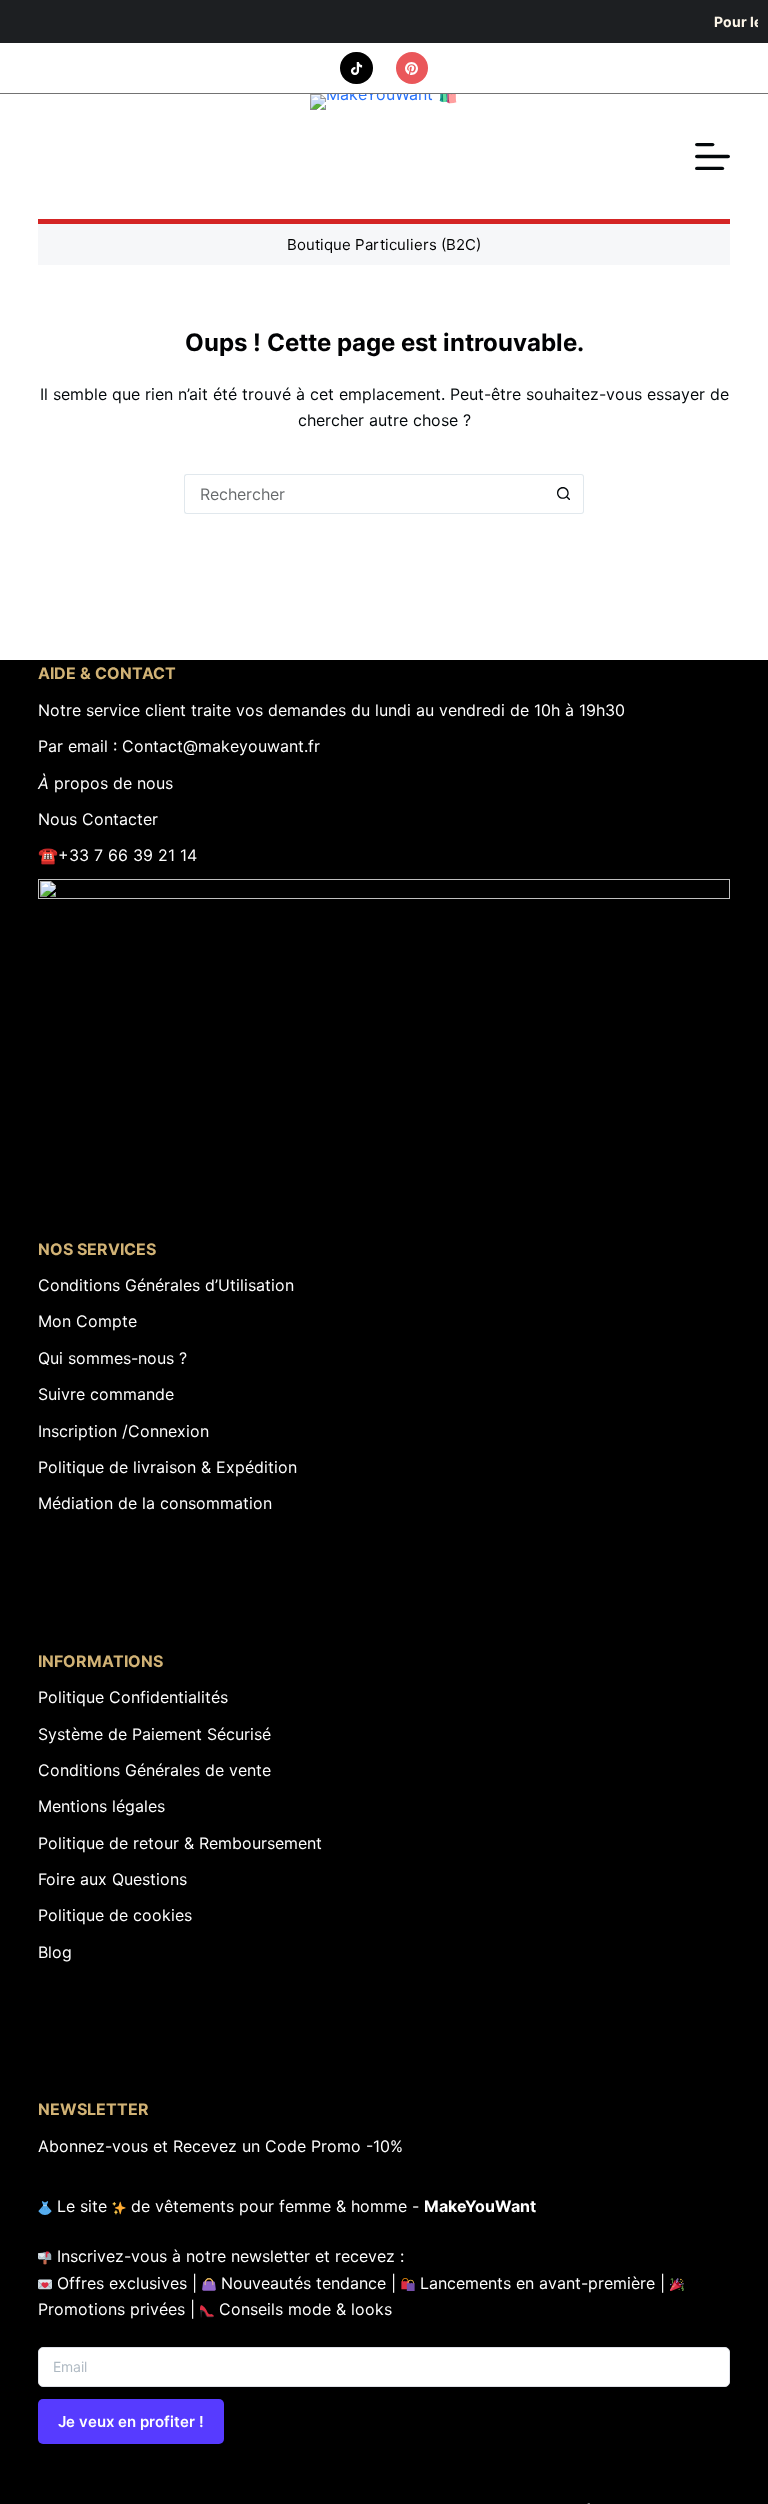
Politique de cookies (115, 1915)
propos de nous (105, 783)
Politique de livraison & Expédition (167, 1467)
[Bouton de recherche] (564, 494)
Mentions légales (101, 1806)
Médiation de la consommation (155, 1503)
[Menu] (712, 156)
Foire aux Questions (112, 1879)
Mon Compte (87, 1321)
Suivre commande (106, 1394)
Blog (55, 1952)
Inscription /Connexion (123, 1431)
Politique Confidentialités (133, 1697)
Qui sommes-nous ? (112, 1358)
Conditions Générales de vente (154, 1770)
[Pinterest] (412, 68)
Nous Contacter (98, 819)
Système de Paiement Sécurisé (154, 1734)
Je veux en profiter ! (131, 2421)
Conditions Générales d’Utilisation (166, 1285)
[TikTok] (356, 68)
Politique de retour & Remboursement (180, 1843)
